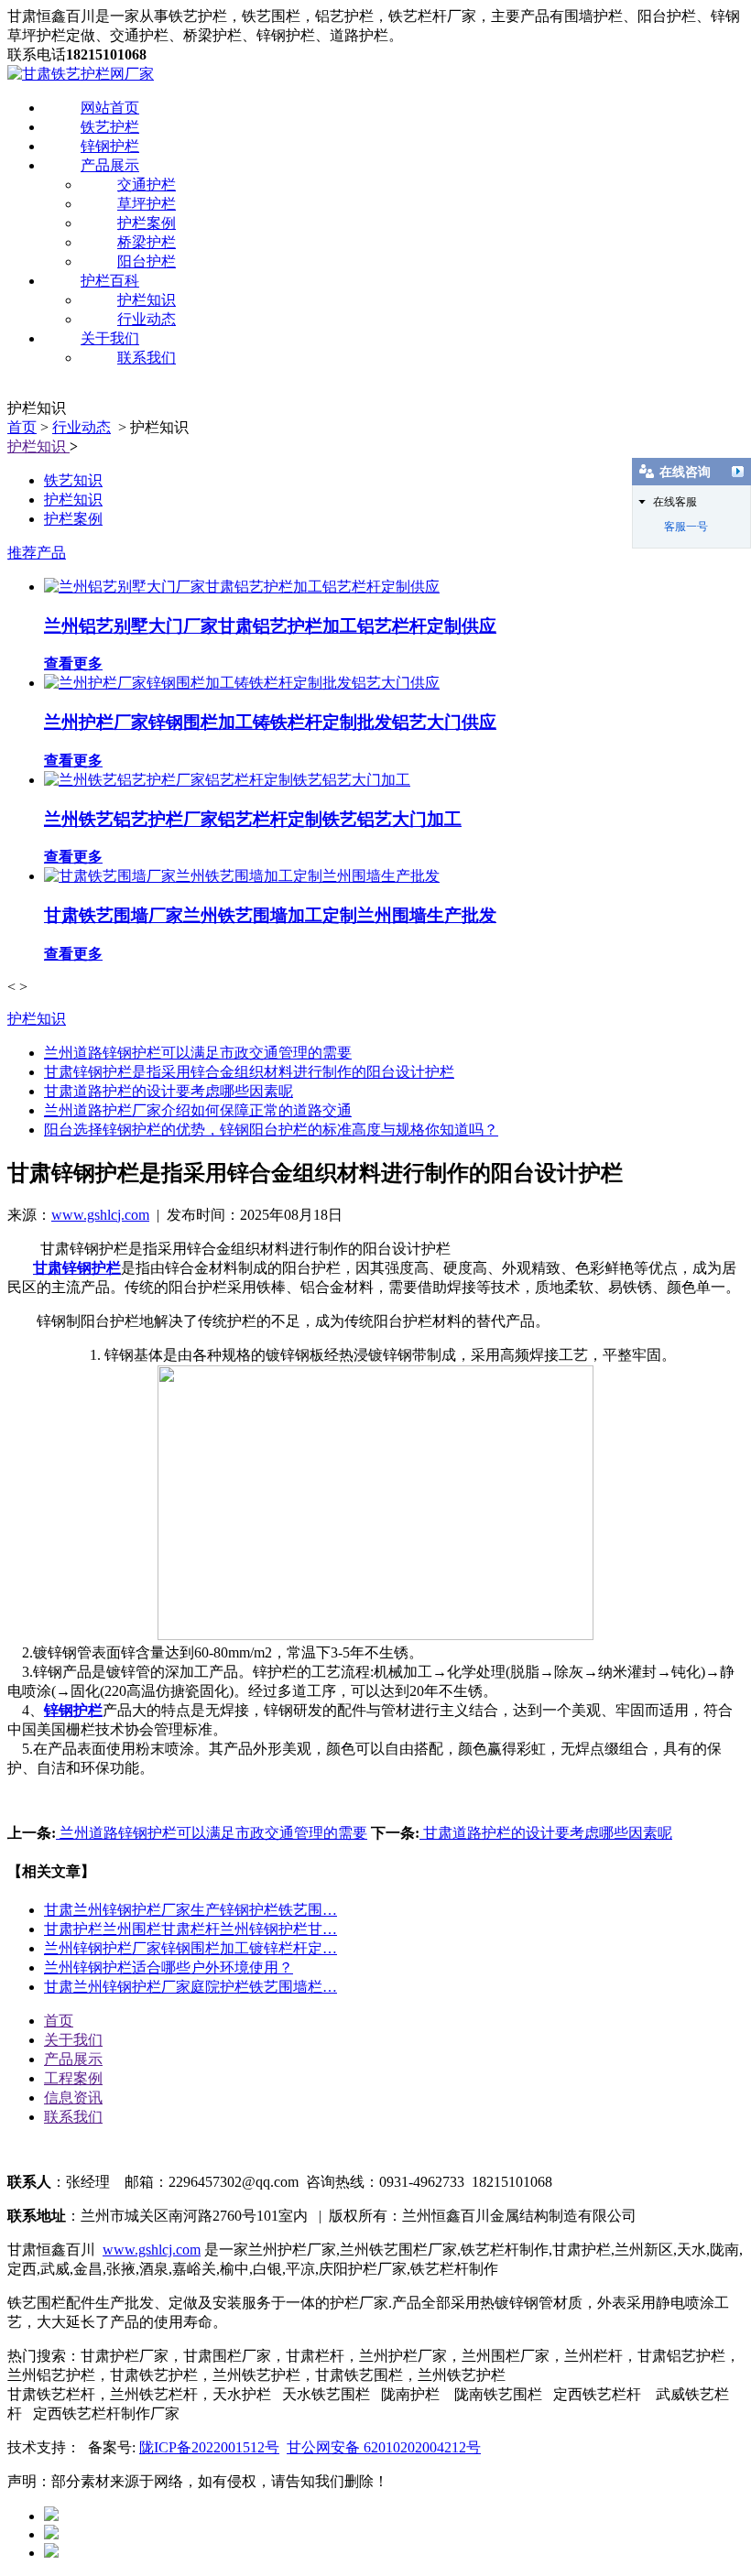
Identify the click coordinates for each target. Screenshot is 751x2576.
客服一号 (686, 527)
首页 (22, 427)
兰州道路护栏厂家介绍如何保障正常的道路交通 (198, 1110)
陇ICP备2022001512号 (209, 2447)
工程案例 (73, 2078)
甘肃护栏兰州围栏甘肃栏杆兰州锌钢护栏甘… (190, 1929)
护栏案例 (147, 223)
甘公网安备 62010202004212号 (384, 2447)
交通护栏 (147, 185)
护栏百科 (110, 281)
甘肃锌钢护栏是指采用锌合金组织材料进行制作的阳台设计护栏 (249, 1072)
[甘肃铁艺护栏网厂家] (81, 74)
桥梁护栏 (147, 242)
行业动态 (147, 319)
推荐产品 (37, 553)
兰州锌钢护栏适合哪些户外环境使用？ (169, 1967)
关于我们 (110, 338)
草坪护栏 (147, 204)
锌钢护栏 (110, 146)
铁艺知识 (73, 480)
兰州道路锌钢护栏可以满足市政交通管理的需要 (198, 1053)
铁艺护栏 (110, 127)
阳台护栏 (147, 261)
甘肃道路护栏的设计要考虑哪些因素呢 (169, 1091)
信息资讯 (73, 2098)
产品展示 (110, 165)
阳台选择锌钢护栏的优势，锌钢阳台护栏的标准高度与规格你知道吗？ (271, 1130)
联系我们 (147, 358)
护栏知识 (147, 300)
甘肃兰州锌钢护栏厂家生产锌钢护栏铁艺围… (190, 1910)
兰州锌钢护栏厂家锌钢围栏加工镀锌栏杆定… (190, 1948)
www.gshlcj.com (100, 1215)
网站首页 (110, 108)
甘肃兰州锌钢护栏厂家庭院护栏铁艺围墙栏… (190, 1987)
